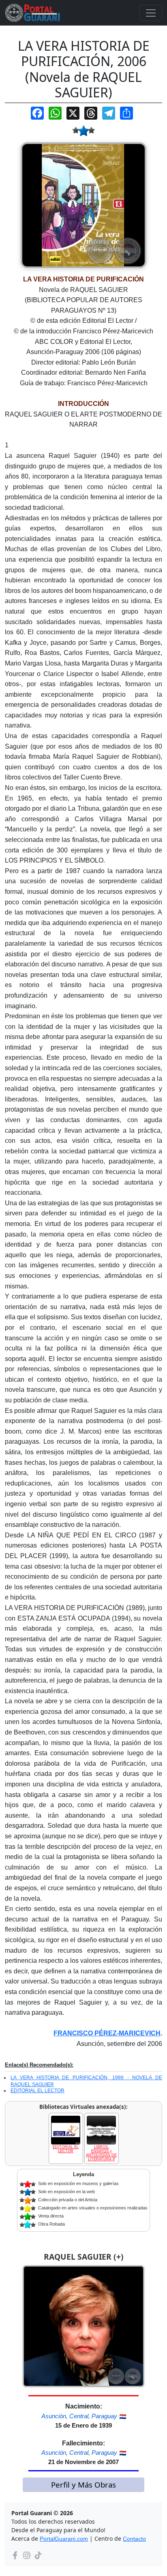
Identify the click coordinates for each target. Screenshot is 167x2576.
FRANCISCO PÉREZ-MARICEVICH (107, 2033)
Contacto (134, 2539)
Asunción (54, 2416)
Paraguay (104, 2416)
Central (79, 2416)
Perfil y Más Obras (83, 2485)
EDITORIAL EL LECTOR (37, 2091)
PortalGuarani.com (64, 2539)
